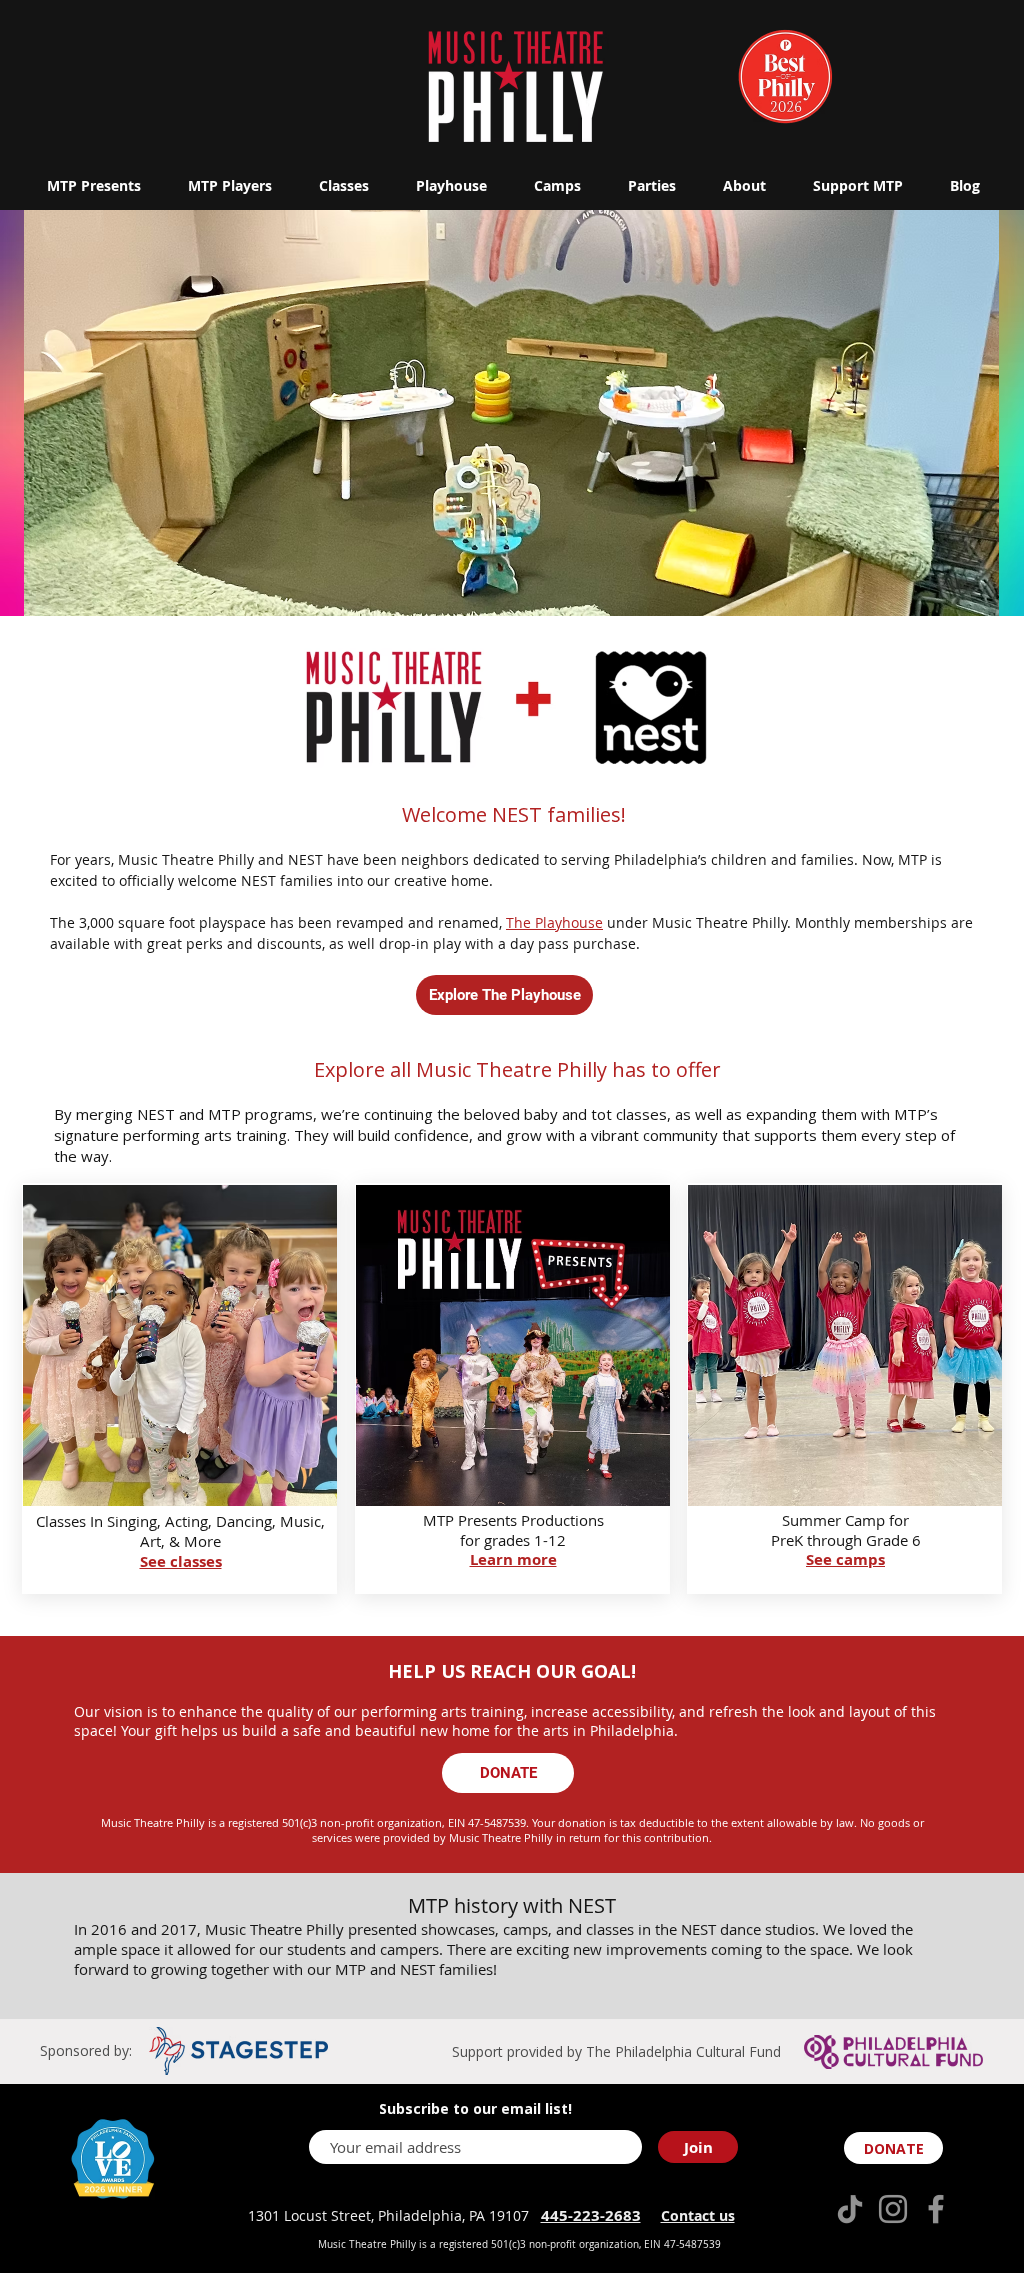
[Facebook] (936, 2209)
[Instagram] (893, 2209)
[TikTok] (850, 2209)
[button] (93, 185)
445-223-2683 (591, 2215)
